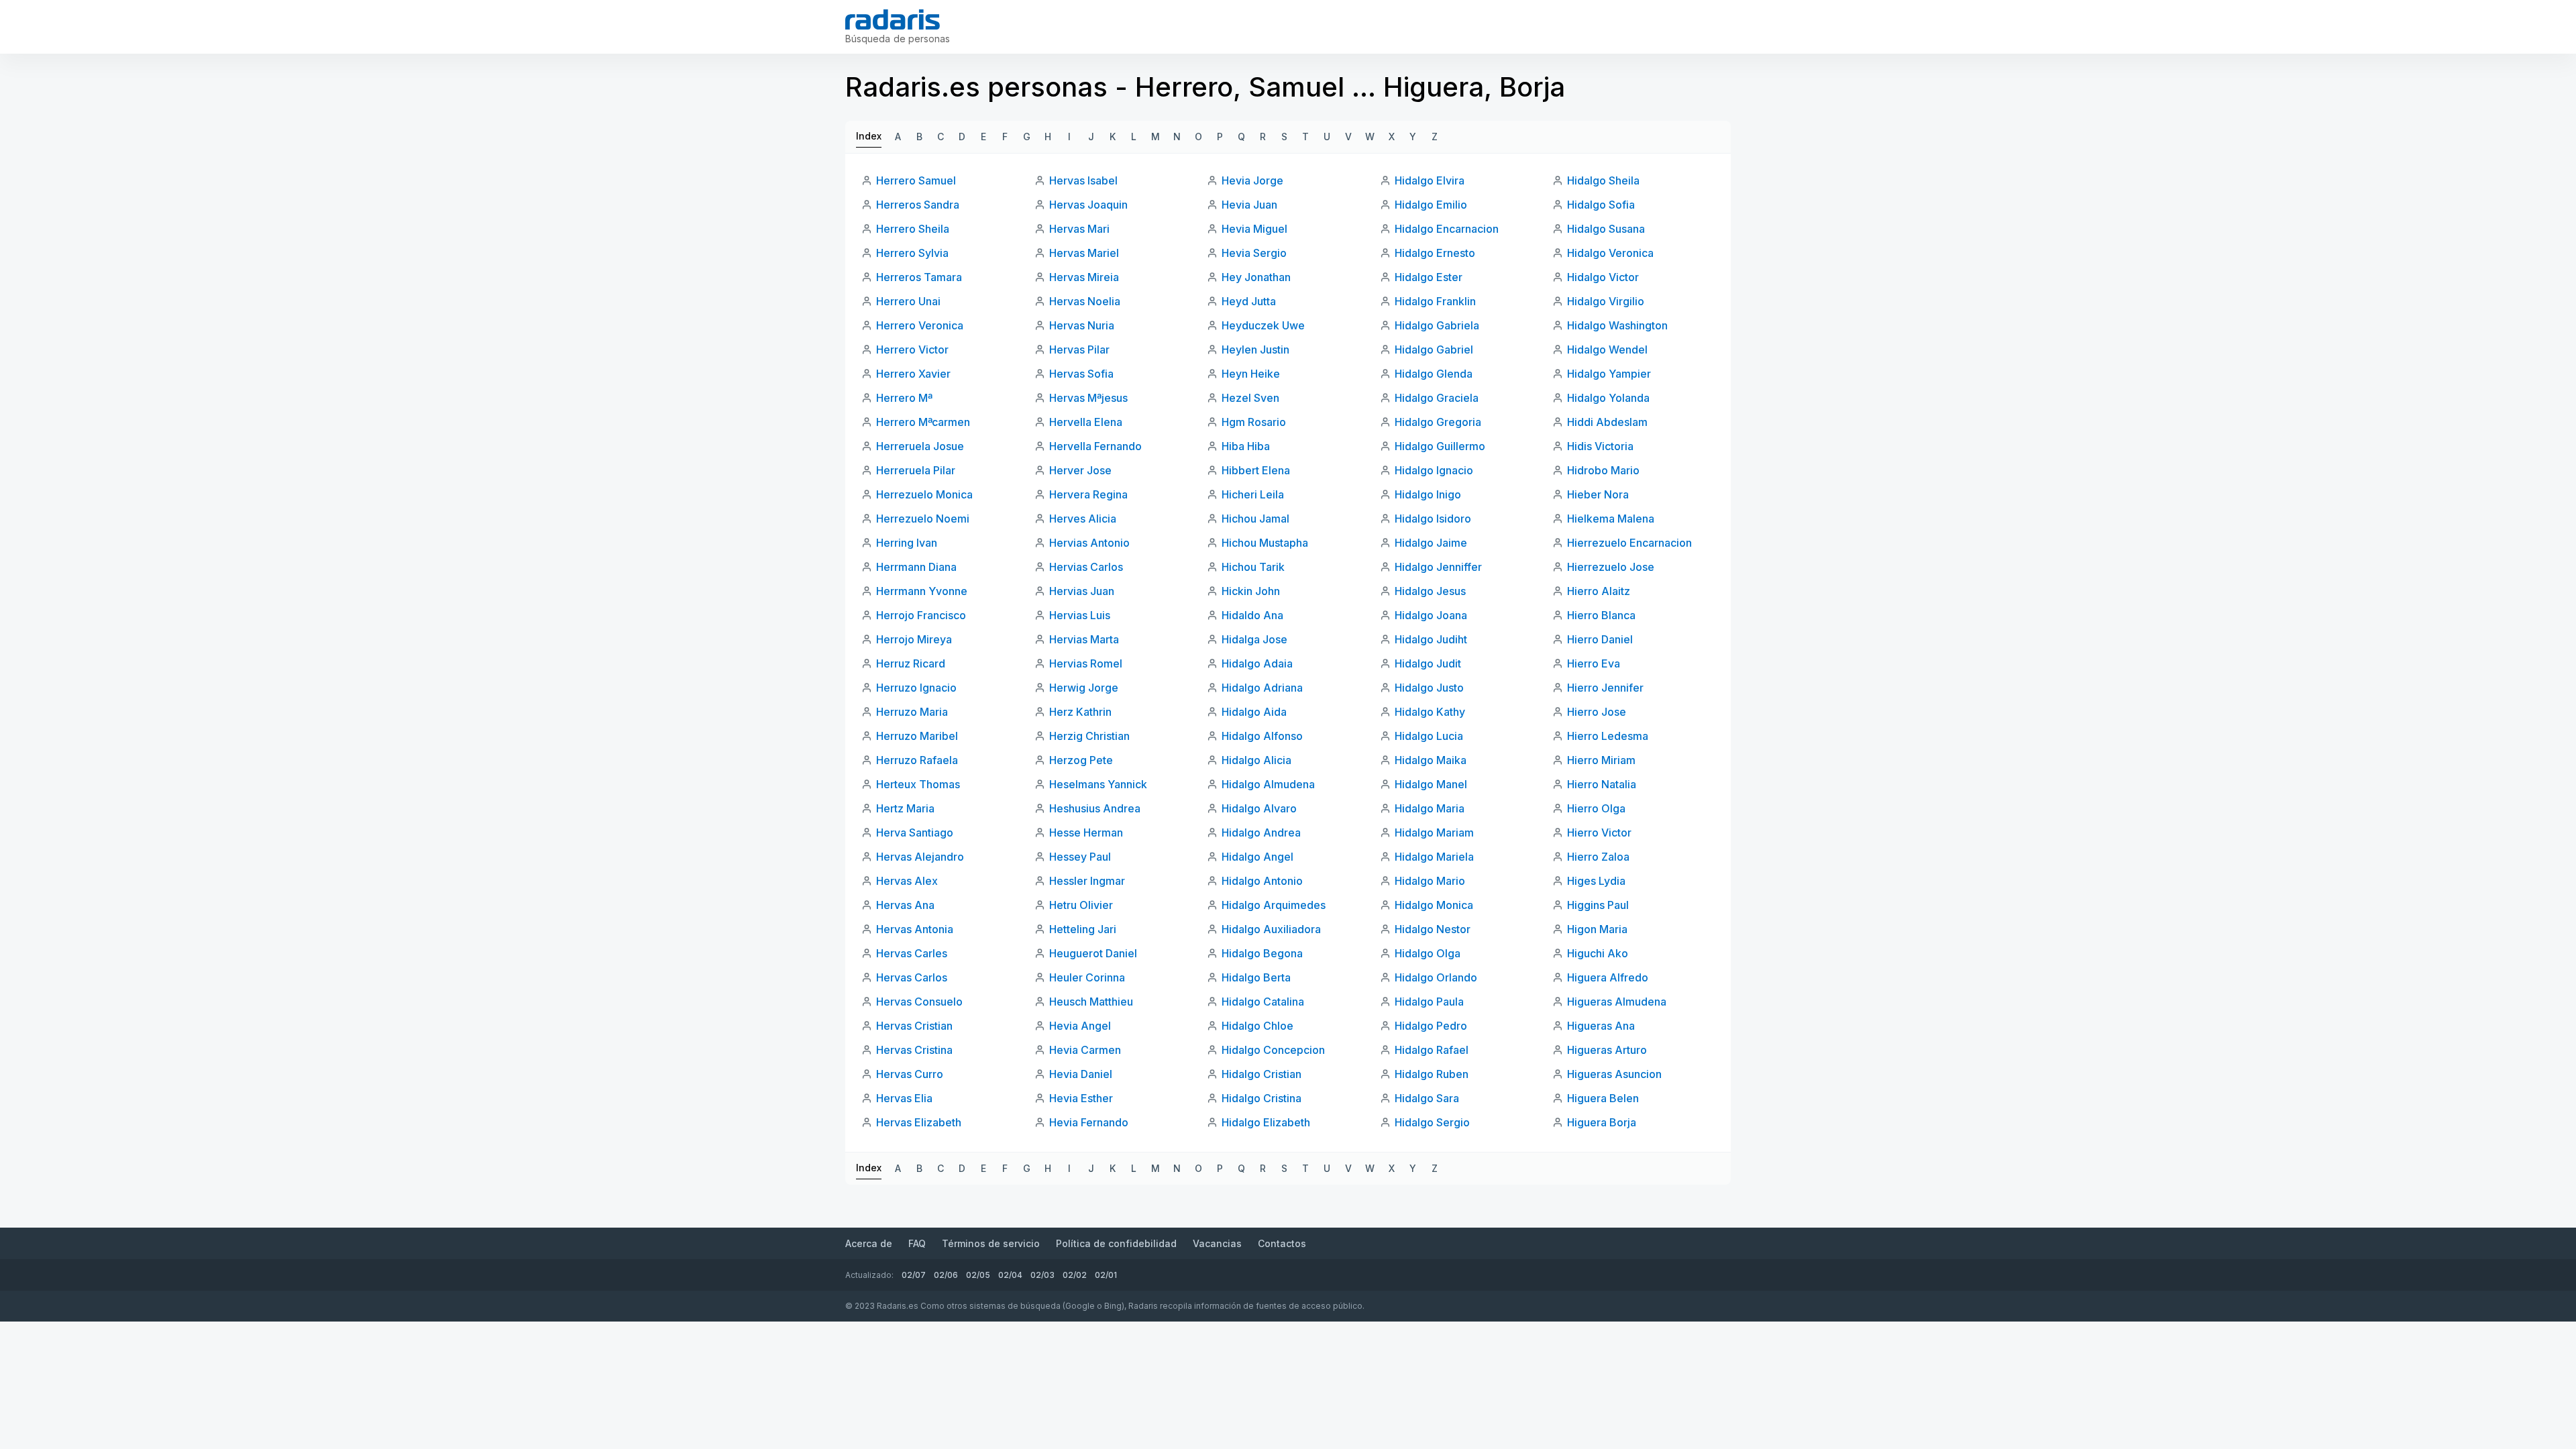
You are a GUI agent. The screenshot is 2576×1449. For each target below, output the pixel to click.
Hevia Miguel (1254, 229)
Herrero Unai (908, 301)
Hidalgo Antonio (1262, 881)
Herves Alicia (1083, 519)
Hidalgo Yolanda (1608, 398)
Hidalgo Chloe (1257, 1026)
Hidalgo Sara (1427, 1098)
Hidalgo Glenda (1434, 374)
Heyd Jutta (1249, 301)
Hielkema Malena (1611, 519)
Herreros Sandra (918, 205)
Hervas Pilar (1079, 350)
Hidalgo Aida (1254, 712)
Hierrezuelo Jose (1611, 567)
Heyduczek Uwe (1263, 325)
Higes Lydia (1596, 881)
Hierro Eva (1594, 663)
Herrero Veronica (920, 325)
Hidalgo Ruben (1432, 1074)
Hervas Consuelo (919, 1002)
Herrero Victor (912, 350)
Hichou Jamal (1255, 519)
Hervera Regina (1088, 494)
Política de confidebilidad (1116, 1243)
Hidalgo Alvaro (1259, 808)
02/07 (914, 1275)
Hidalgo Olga (1428, 953)
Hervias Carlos (1086, 567)
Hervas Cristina (914, 1050)
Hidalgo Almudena (1268, 784)
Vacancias (1217, 1243)
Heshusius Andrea (1095, 808)
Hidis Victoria (1600, 446)
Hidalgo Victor (1603, 277)
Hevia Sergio (1254, 253)
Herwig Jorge (1084, 688)
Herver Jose (1080, 470)
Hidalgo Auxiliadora (1271, 929)
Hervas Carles (912, 953)
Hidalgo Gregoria (1438, 422)
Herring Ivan (907, 543)
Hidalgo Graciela (1437, 398)
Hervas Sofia (1081, 374)
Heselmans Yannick (1098, 784)
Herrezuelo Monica (924, 494)
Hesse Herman (1086, 833)
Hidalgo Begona (1262, 953)
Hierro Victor (1599, 833)
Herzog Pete (1081, 760)
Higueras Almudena (1617, 1002)
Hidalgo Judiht (1431, 639)
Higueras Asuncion (1614, 1074)
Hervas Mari (1079, 229)
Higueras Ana (1601, 1026)
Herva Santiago (915, 833)
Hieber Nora (1598, 494)
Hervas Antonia (915, 929)
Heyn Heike (1251, 374)
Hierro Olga (1596, 808)
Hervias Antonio (1089, 543)
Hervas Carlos (912, 977)
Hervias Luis (1080, 615)
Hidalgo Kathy (1430, 712)
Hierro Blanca (1601, 615)
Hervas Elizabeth (919, 1122)
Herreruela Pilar (916, 470)
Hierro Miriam (1601, 760)
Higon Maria (1597, 929)
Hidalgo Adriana (1262, 688)
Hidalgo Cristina (1262, 1098)
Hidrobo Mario (1603, 470)
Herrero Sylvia (912, 253)
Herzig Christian (1089, 736)
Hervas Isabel (1083, 180)
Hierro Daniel (1600, 639)
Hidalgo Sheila (1603, 180)
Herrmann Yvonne (922, 591)
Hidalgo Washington (1617, 325)
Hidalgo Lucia (1429, 736)
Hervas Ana (905, 905)
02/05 (978, 1275)
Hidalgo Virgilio (1606, 301)
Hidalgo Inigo (1428, 494)
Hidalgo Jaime (1431, 543)
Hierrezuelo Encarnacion (1629, 543)
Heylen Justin (1255, 350)
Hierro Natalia (1602, 784)
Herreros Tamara (919, 277)
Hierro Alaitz (1599, 591)
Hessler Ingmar (1087, 881)
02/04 (1010, 1275)
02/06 (946, 1275)
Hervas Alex (907, 881)
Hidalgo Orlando (1436, 977)
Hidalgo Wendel (1607, 350)
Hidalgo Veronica (1610, 253)
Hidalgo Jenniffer (1438, 567)
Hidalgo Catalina (1263, 1002)
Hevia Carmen (1085, 1050)
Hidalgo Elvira (1430, 180)
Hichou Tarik (1253, 567)
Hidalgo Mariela (1434, 857)
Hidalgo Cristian (1262, 1074)
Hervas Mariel (1084, 253)
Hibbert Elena (1256, 470)
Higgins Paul (1598, 905)
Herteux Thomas (918, 784)
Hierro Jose (1597, 712)
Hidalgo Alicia (1256, 760)
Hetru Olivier (1081, 905)
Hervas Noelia (1085, 301)
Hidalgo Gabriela (1437, 325)
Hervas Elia (904, 1098)
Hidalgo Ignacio (1434, 470)
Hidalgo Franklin (1435, 301)
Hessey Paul (1080, 857)
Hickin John (1251, 591)
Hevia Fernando (1089, 1122)
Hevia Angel (1080, 1026)
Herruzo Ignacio (916, 688)
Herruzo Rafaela (917, 760)
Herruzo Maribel (917, 736)
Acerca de (869, 1243)
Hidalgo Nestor (1433, 929)
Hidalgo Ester (1429, 277)
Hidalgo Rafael (1432, 1050)
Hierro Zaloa (1598, 857)
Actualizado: (869, 1275)
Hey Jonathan (1256, 277)
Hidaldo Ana (1252, 615)
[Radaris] (893, 19)
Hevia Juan (1249, 205)
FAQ (917, 1243)
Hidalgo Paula (1429, 1002)
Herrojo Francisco (921, 615)
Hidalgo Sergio (1432, 1122)
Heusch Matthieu (1091, 1002)
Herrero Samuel (916, 180)
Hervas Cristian (914, 1026)
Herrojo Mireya (914, 639)
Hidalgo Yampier (1609, 374)
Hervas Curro (910, 1074)
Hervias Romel (1086, 663)
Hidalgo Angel (1257, 857)
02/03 (1042, 1275)
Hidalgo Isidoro (1433, 519)
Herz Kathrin (1080, 712)
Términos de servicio (991, 1243)
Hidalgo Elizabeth (1266, 1122)
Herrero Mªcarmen (923, 422)
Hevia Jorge (1252, 180)
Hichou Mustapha (1265, 543)
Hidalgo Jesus (1430, 591)
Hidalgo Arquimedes (1274, 905)
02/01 (1106, 1275)
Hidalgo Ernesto (1435, 253)
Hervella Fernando (1095, 446)
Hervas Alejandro (920, 857)
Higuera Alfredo (1608, 977)
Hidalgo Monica (1434, 905)
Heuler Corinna (1087, 977)
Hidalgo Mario (1430, 881)
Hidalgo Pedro (1431, 1026)
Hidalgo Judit (1428, 663)
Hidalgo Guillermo (1440, 446)
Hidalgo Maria (1430, 808)
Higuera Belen (1603, 1098)
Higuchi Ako (1598, 953)
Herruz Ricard (911, 663)
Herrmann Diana (916, 567)
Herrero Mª (904, 398)
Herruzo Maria (912, 712)
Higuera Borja (1602, 1122)
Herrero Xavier (913, 374)
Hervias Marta (1084, 639)
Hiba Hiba (1246, 446)
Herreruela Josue (920, 446)
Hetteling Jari (1083, 929)
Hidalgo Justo (1429, 688)
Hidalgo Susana (1606, 229)
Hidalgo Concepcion (1273, 1050)
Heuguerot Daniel (1093, 953)
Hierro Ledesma (1608, 736)
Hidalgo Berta (1256, 977)
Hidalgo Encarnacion (1447, 229)
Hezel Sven (1250, 398)
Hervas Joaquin (1088, 205)
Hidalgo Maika (1431, 760)
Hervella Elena (1086, 422)
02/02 (1075, 1275)
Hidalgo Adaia (1257, 663)
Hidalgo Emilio (1431, 205)
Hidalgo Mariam (1434, 833)
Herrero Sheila (913, 229)
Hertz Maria (905, 808)
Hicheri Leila (1253, 494)
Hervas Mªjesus (1088, 398)
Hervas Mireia (1084, 277)
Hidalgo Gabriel (1434, 350)
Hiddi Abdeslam (1607, 422)
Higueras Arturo (1607, 1050)
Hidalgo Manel (1431, 784)
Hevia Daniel (1081, 1074)
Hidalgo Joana (1431, 615)
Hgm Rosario (1254, 422)
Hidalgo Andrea (1261, 833)
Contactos (1282, 1243)
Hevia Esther (1081, 1098)
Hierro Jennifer (1605, 688)
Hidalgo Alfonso (1262, 736)
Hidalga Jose (1254, 639)
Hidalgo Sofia (1601, 205)
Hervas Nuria (1082, 325)
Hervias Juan (1082, 591)
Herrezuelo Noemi (923, 519)
